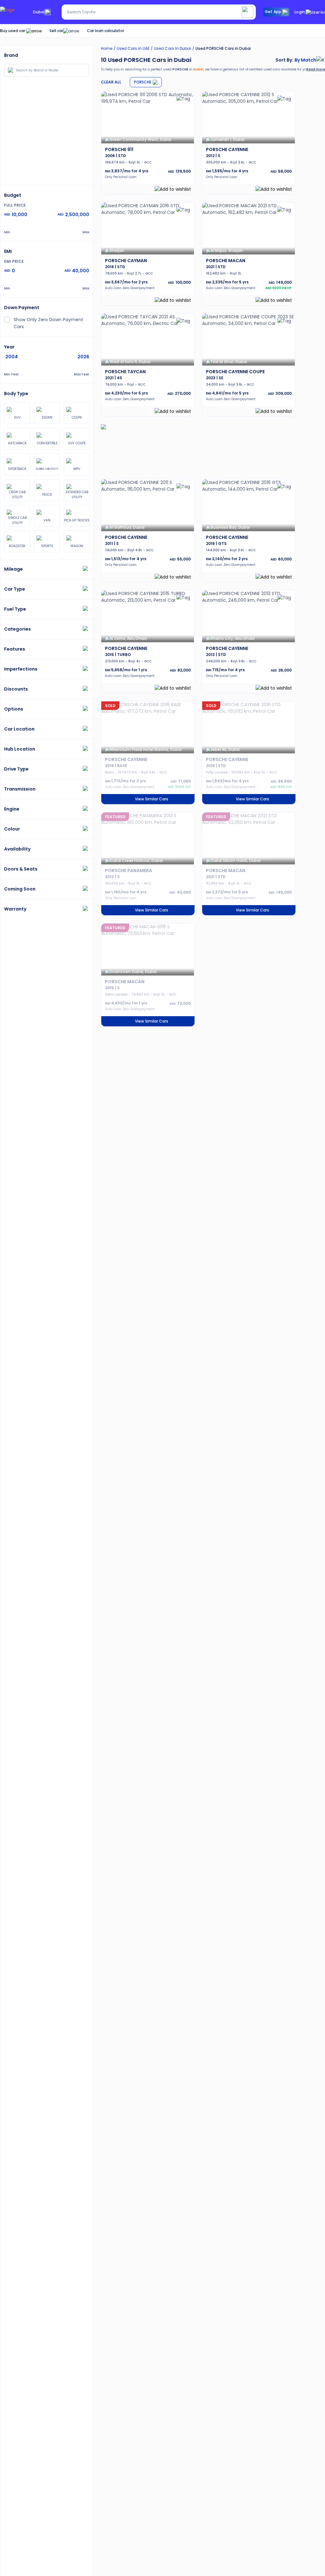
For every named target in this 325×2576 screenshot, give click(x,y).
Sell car (56, 31)
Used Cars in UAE (133, 48)
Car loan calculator (106, 31)
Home (107, 48)
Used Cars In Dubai (172, 48)
